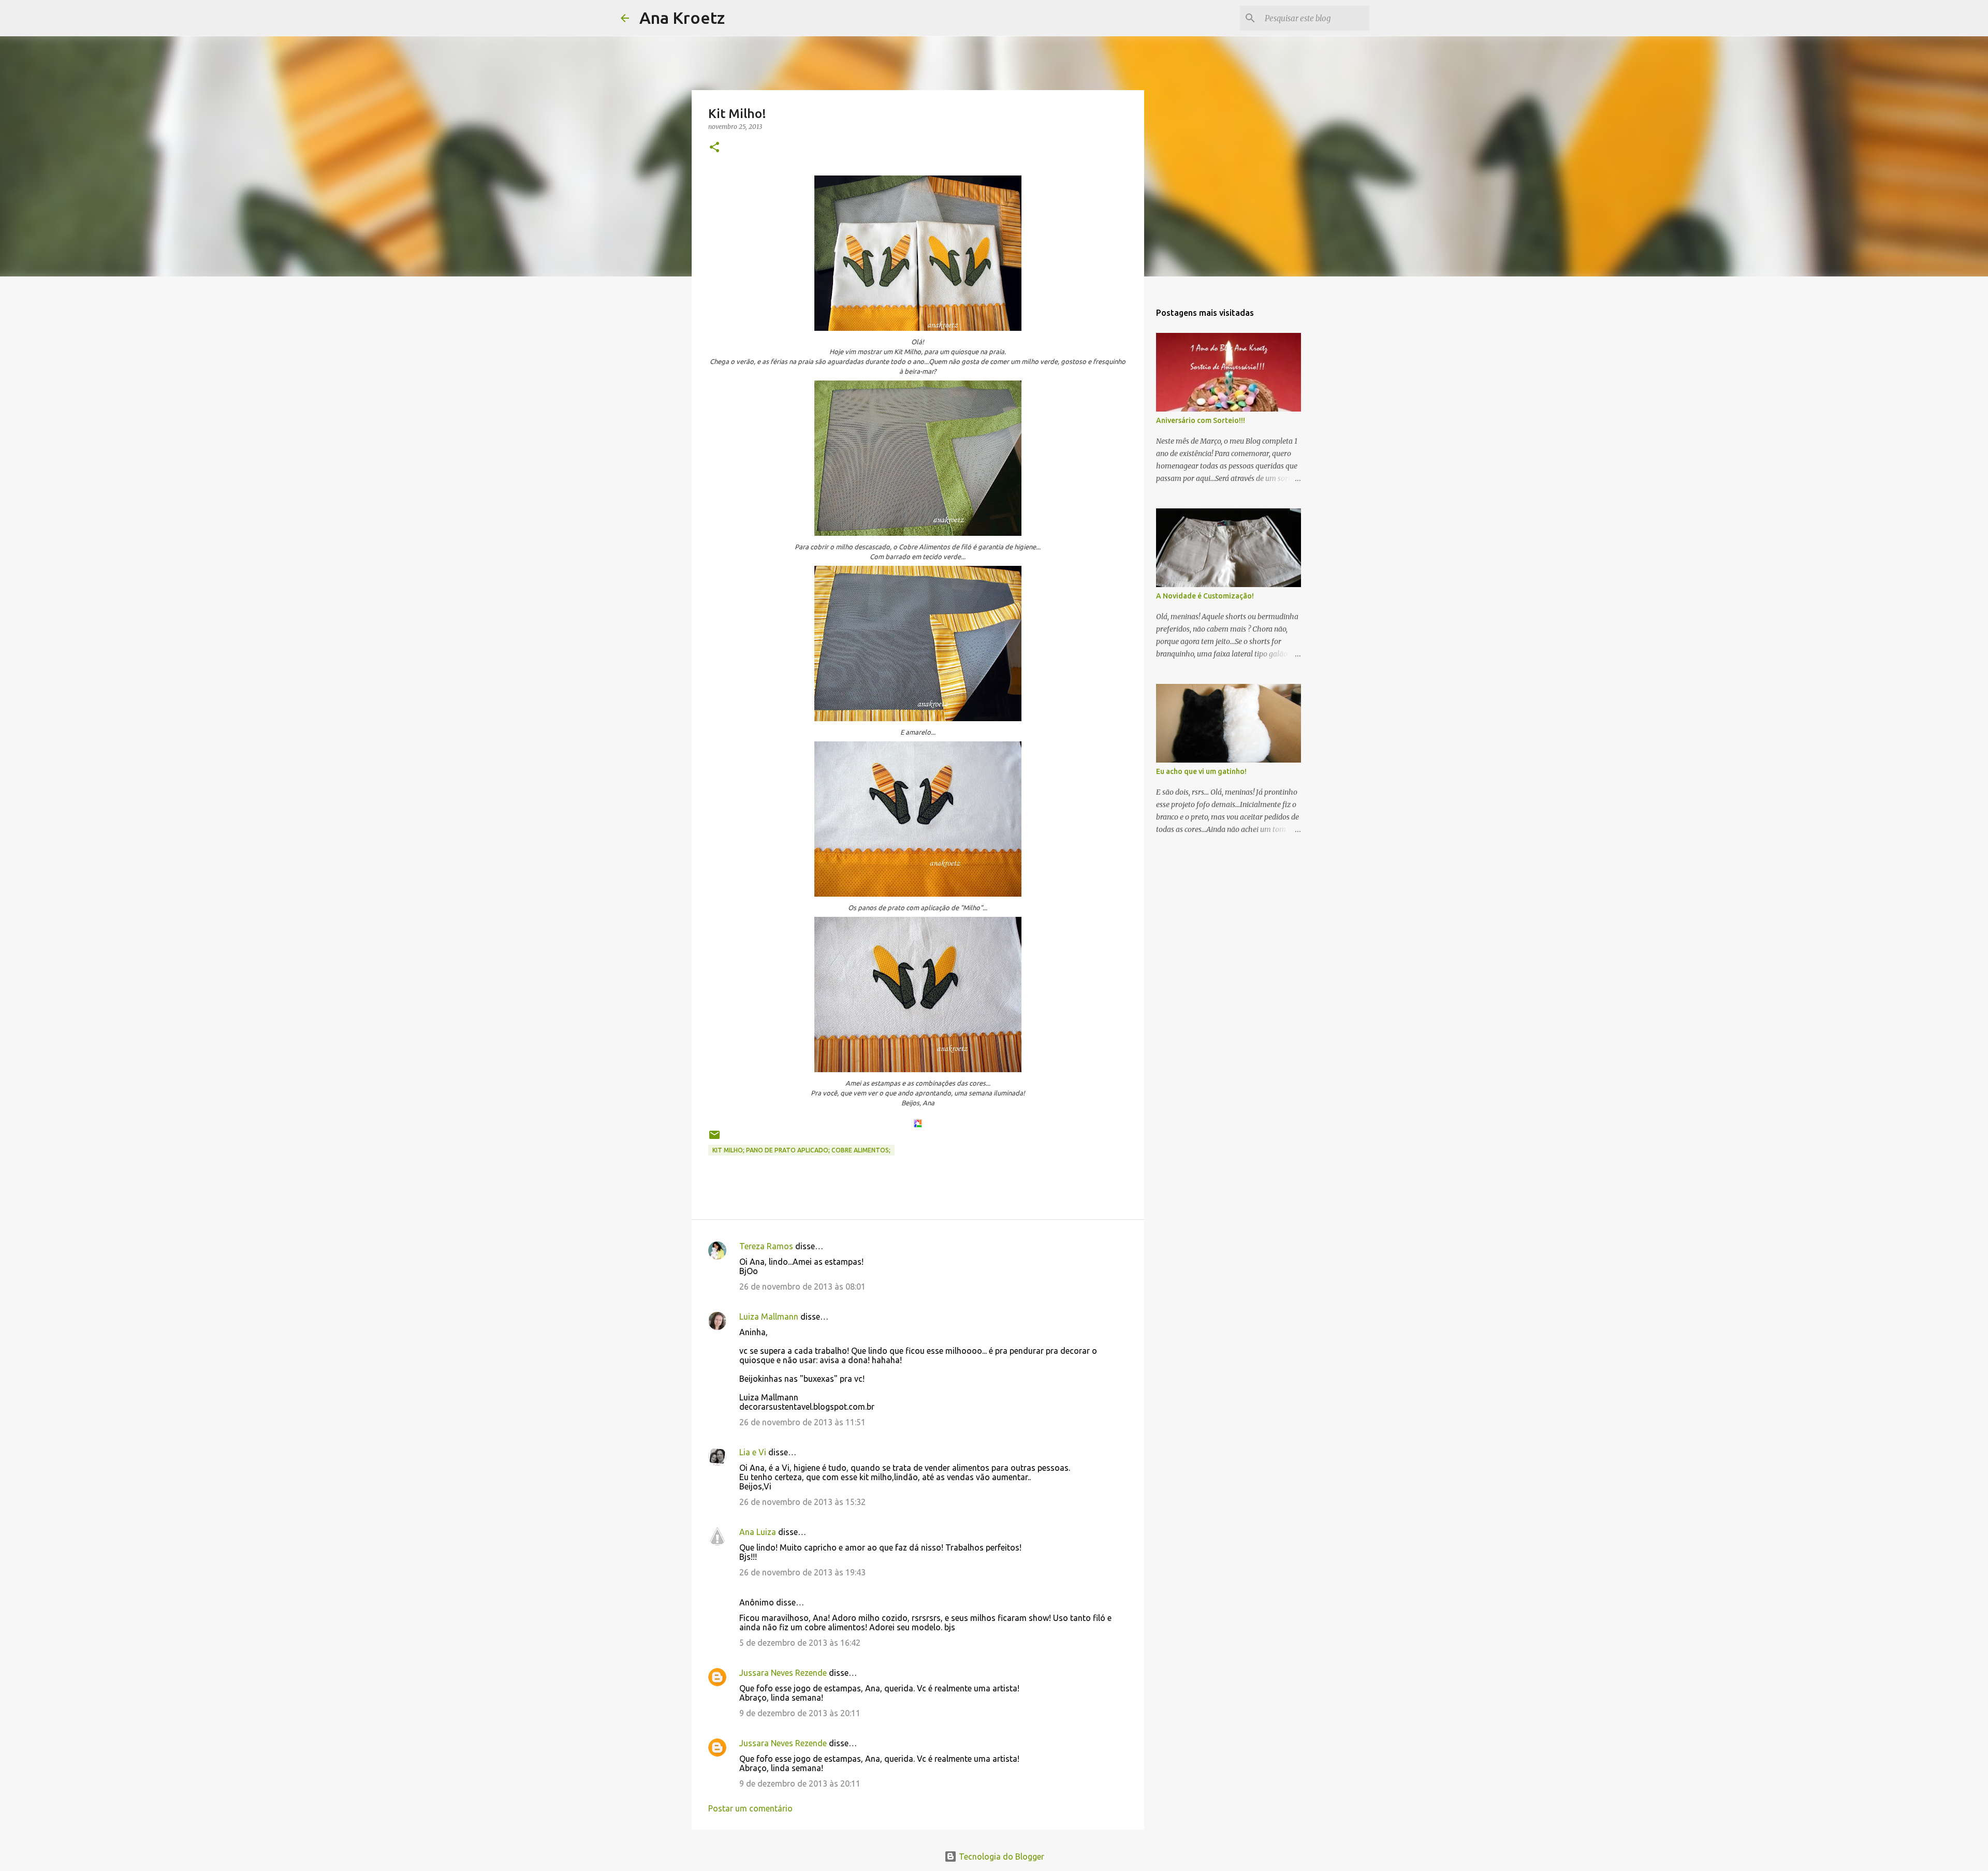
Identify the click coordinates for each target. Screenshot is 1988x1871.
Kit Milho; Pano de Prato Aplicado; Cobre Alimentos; (801, 1150)
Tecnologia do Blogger (1000, 1857)
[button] (714, 148)
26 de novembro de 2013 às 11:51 (802, 1422)
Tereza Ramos (766, 1246)
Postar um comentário (750, 1808)
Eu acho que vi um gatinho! (1201, 771)
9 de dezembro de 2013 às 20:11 (800, 1713)
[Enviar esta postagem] (714, 1139)
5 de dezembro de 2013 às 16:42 (800, 1643)
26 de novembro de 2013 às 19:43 (802, 1572)
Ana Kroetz (682, 18)
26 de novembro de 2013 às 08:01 (802, 1287)
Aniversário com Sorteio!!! (1201, 420)
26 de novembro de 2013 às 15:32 (802, 1502)
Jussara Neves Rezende (783, 1673)
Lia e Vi (753, 1452)
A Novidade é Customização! (1205, 596)
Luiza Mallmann (769, 1317)
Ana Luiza (758, 1532)
